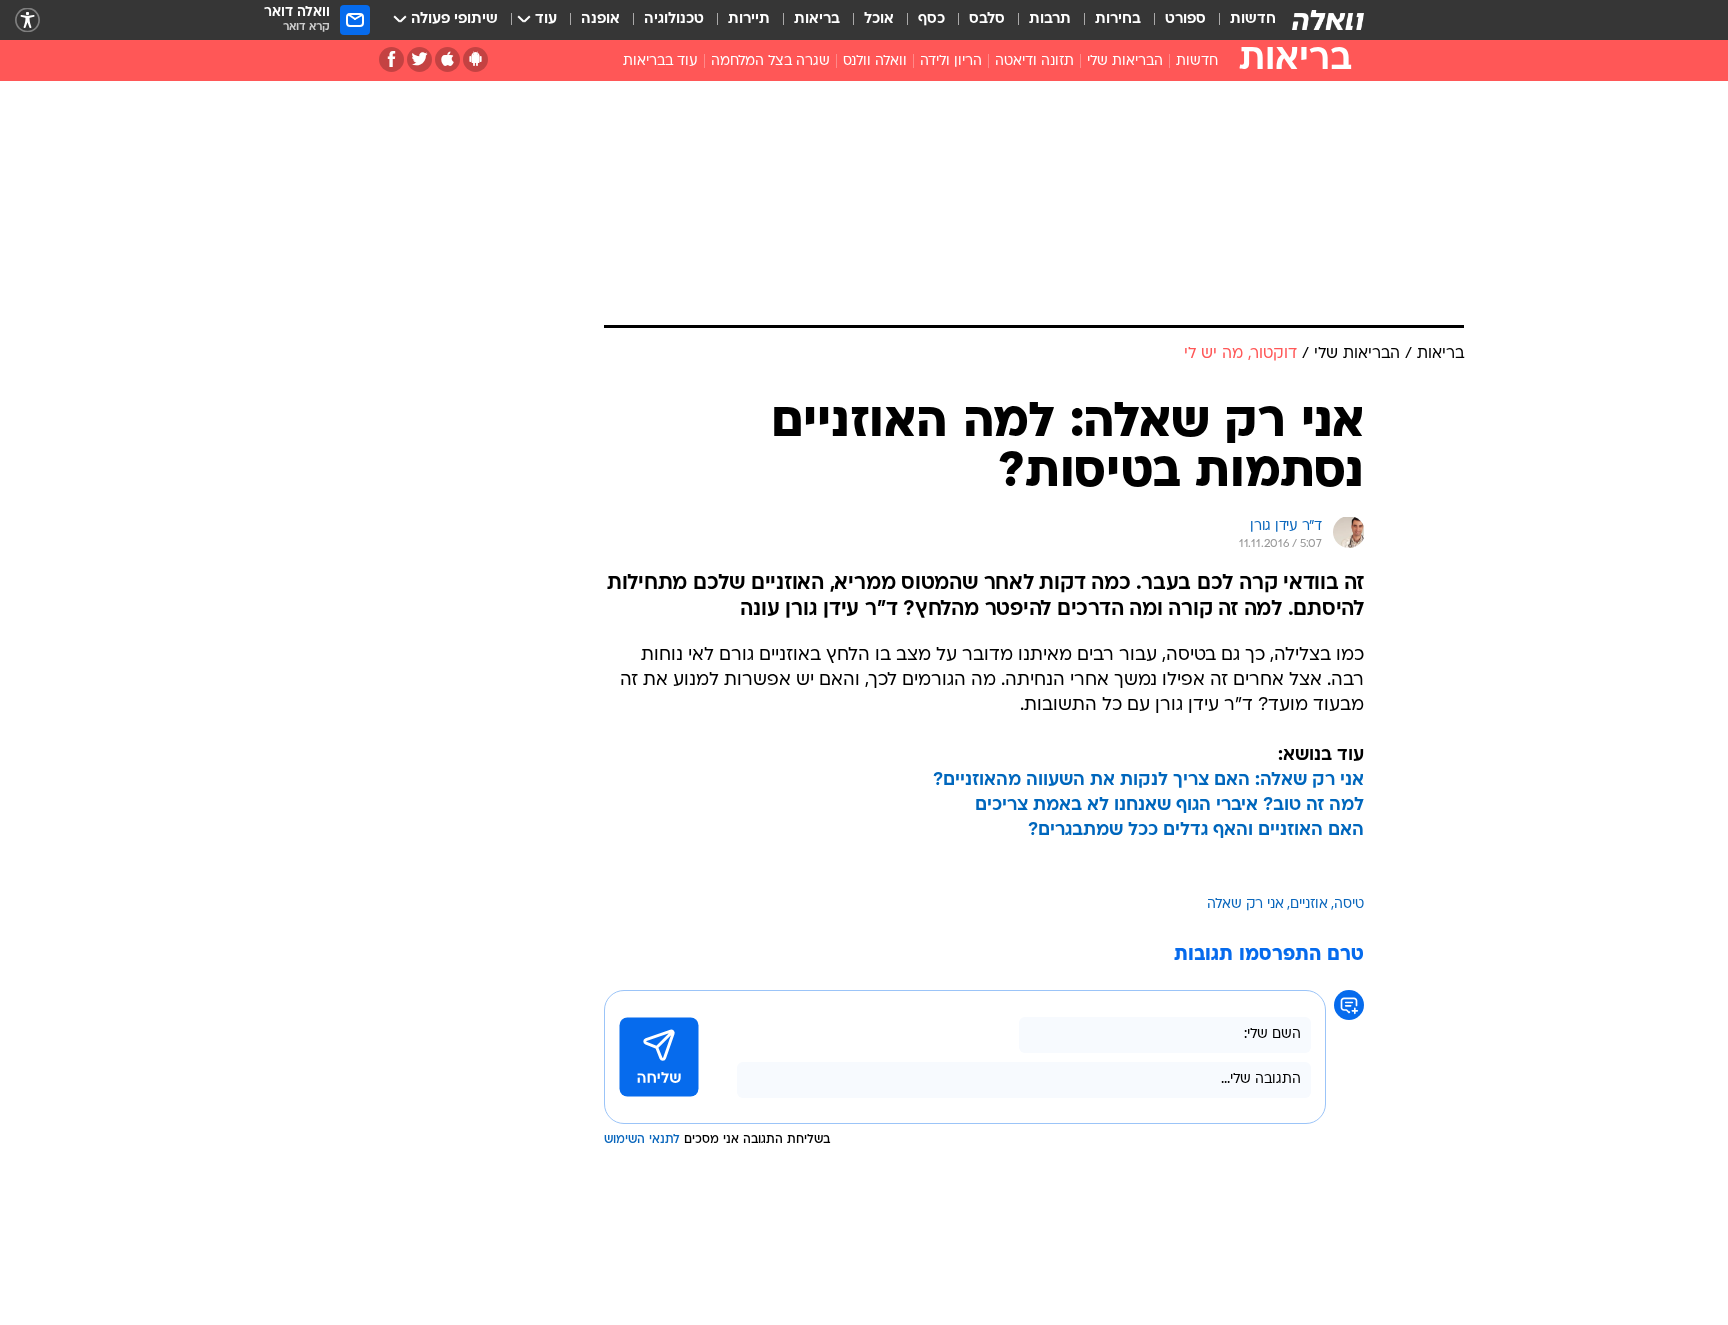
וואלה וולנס (875, 61)
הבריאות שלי (1125, 61)
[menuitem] (1241, 20)
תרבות (1050, 19)
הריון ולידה (951, 61)
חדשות (1253, 19)
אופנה (600, 19)
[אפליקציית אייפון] (447, 59)
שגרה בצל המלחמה (770, 61)
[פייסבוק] (391, 59)
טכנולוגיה (674, 19)
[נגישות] (27, 20)
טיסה (1349, 904)
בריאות (817, 19)
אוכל (879, 19)
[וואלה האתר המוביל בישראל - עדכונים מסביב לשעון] (1328, 20)
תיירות (749, 19)
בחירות (1118, 19)
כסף (931, 19)
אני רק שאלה (1245, 904)
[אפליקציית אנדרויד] (475, 59)
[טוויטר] (419, 59)
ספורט (1185, 19)
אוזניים (1309, 904)
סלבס (987, 19)
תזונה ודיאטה (1034, 61)
